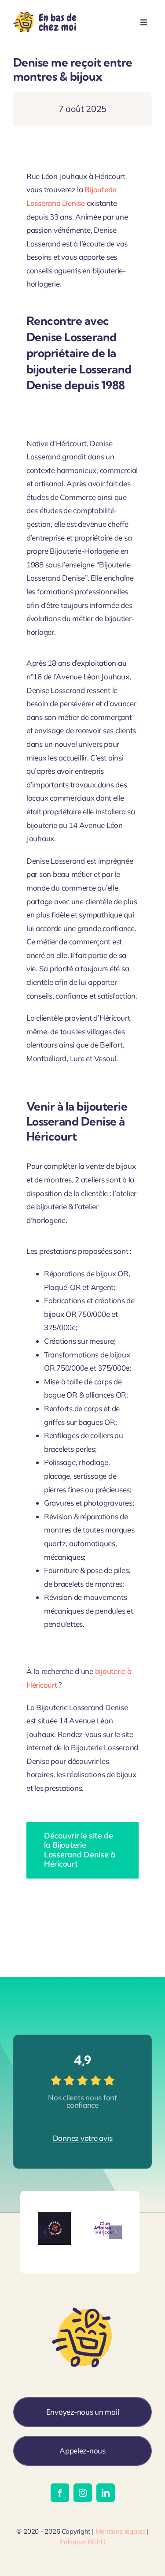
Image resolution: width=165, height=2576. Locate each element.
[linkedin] (106, 2493)
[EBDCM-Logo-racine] (46, 11)
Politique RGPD (82, 2542)
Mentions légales (120, 2531)
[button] (44, 2232)
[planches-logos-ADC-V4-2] (55, 2216)
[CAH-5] (105, 2216)
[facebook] (60, 2493)
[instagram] (83, 2493)
